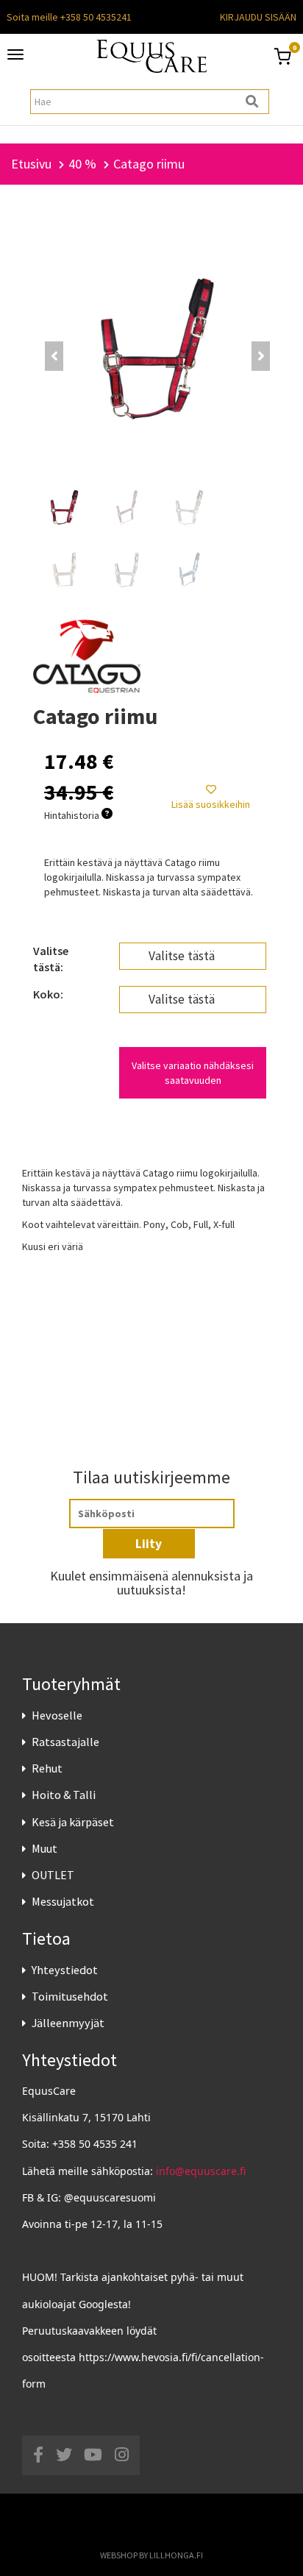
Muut (44, 1848)
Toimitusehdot (70, 1996)
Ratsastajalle (65, 1742)
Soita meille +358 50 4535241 (69, 17)
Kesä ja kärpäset (73, 1822)
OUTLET (53, 1875)
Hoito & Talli (64, 1795)
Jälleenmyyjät (68, 2023)
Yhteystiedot (65, 1970)
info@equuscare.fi (201, 2171)
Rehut (47, 1768)
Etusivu (31, 164)
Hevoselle (57, 1715)
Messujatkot (63, 1901)
